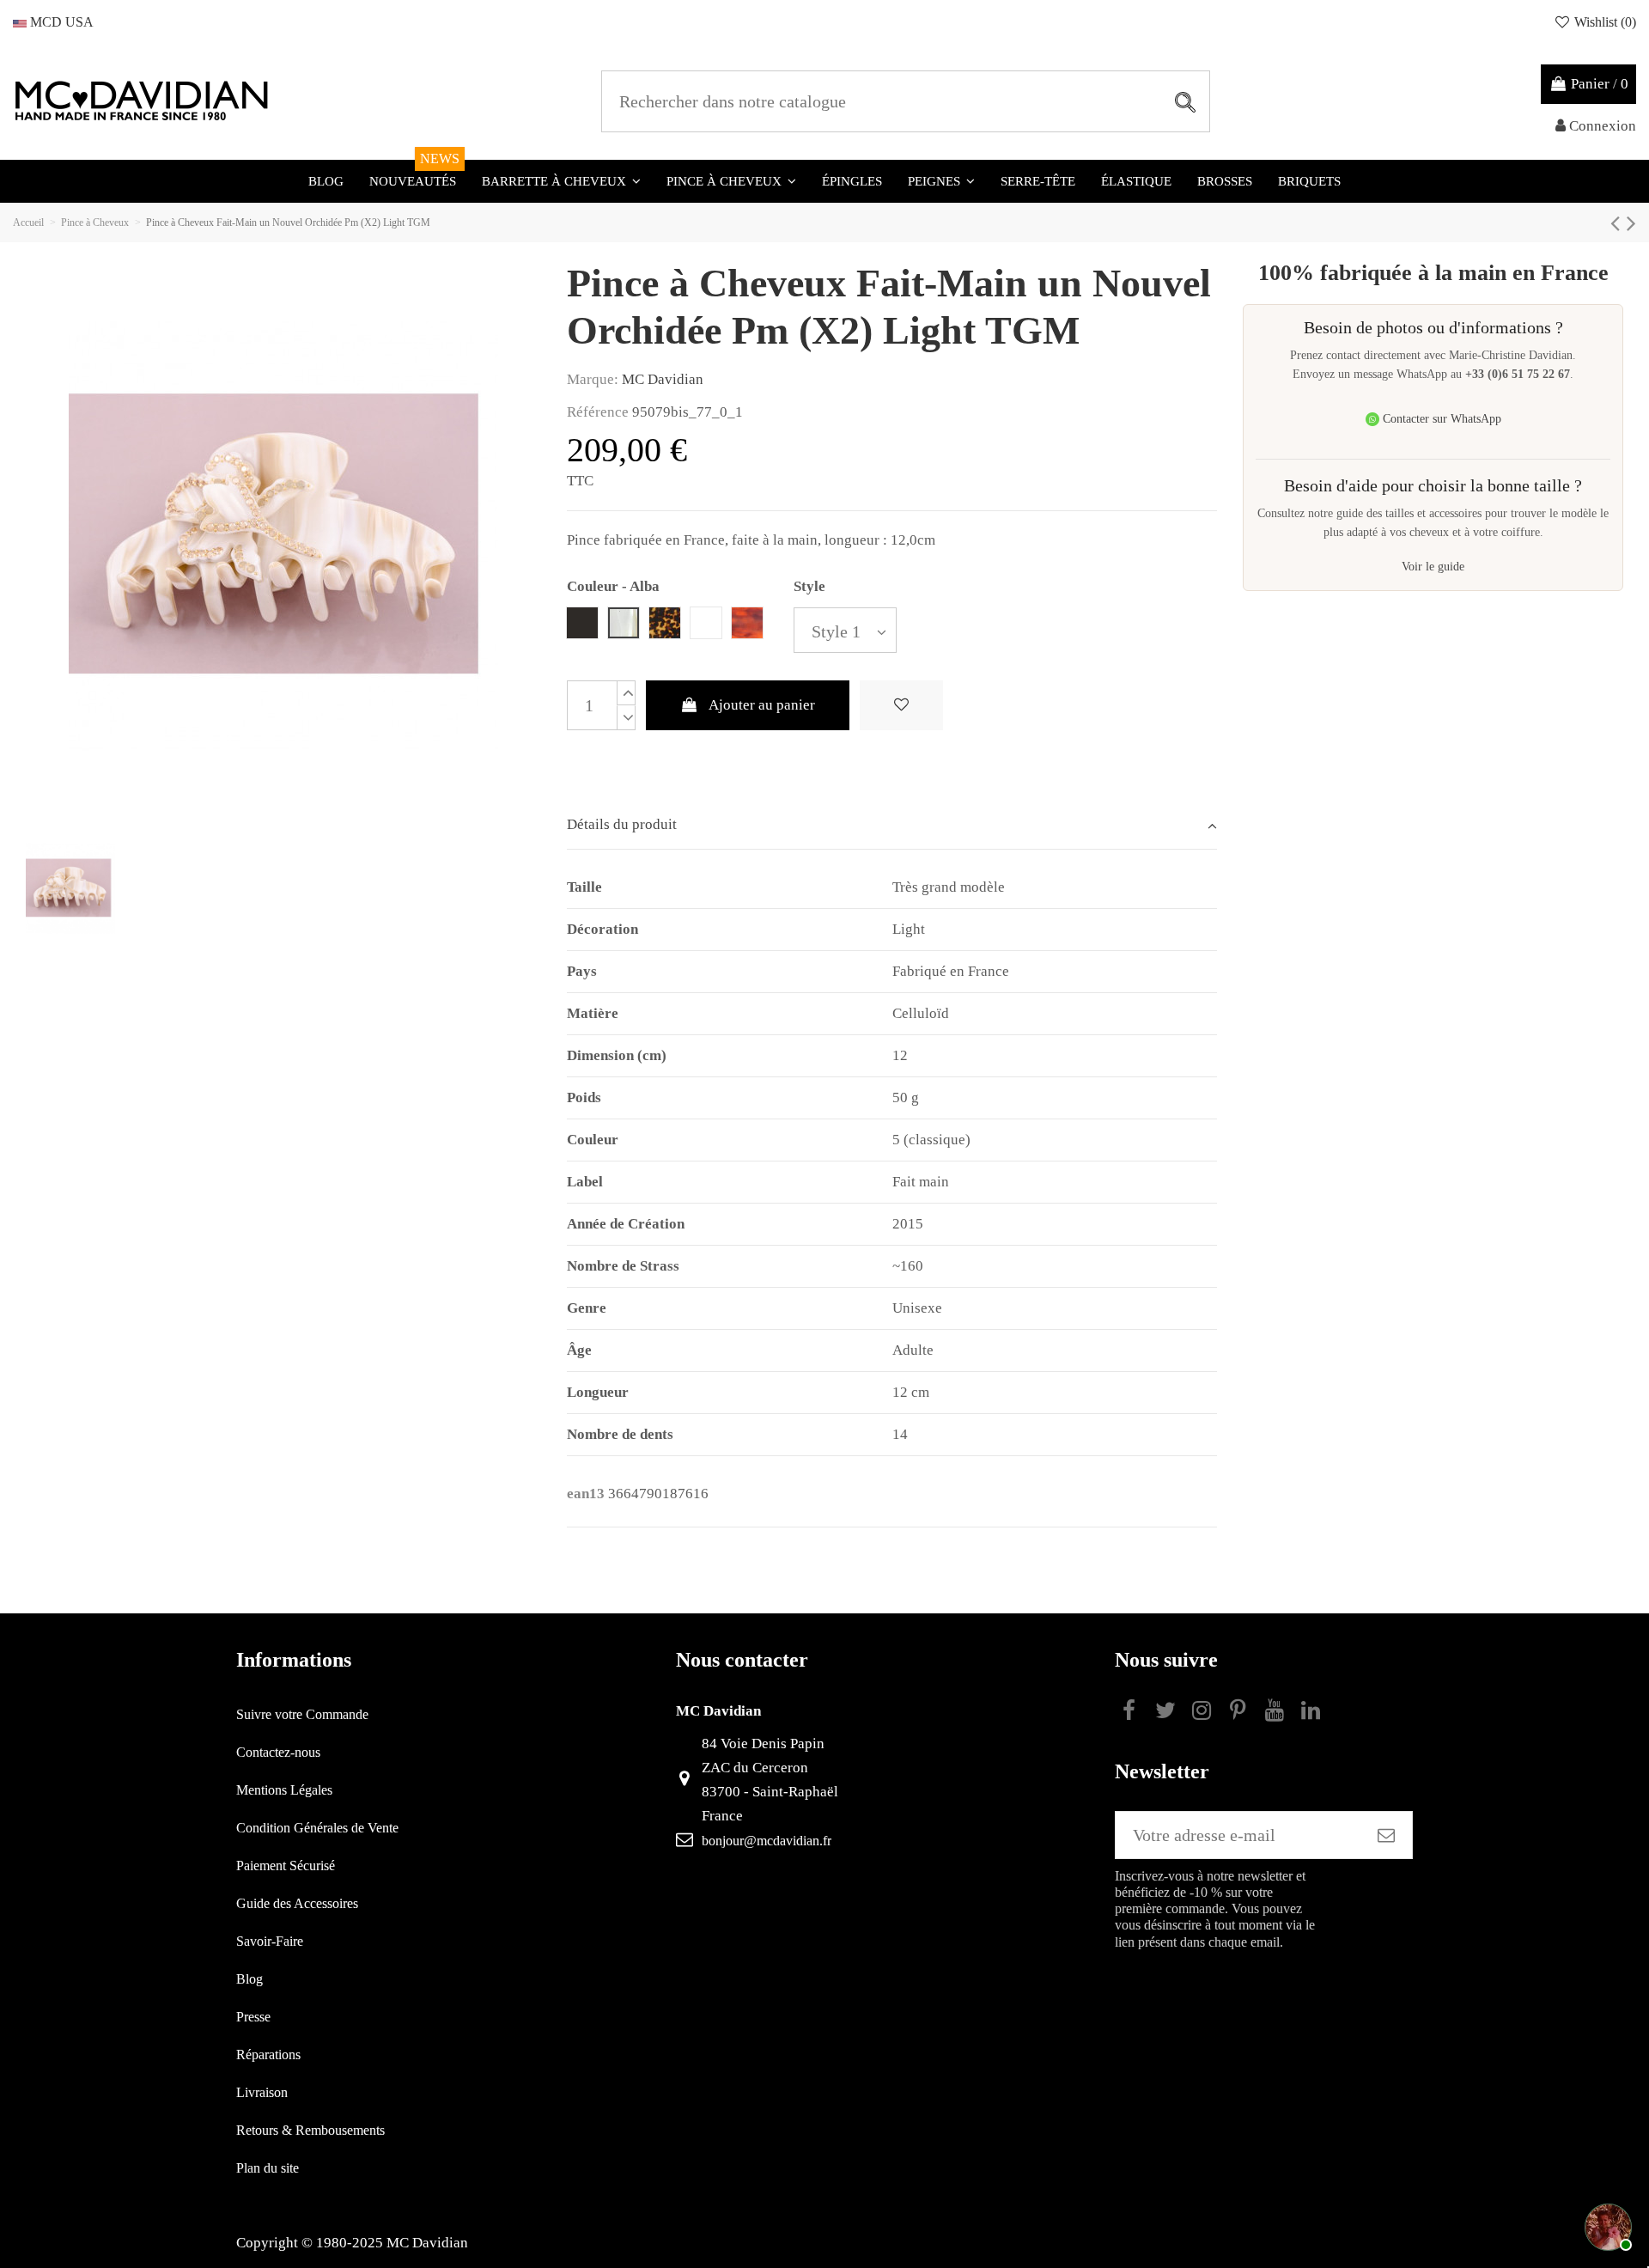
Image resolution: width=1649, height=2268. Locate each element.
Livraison (262, 2092)
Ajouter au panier (762, 705)
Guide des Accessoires (297, 1903)
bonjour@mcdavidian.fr (767, 1841)
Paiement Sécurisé (286, 1866)
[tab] (892, 826)
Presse (253, 2017)
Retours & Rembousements (310, 2130)
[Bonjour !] (1606, 2225)
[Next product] (1631, 223)
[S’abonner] (1386, 1835)
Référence (598, 412)
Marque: (593, 379)
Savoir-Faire (270, 1941)
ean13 (586, 1494)
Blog (249, 1979)
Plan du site (268, 2168)
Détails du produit (622, 824)
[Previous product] (1619, 223)
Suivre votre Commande (302, 1714)
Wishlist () (1603, 22)
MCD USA (60, 22)
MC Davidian (663, 379)
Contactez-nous (278, 1752)
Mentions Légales (284, 1790)
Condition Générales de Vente (317, 1828)
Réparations (268, 2055)
